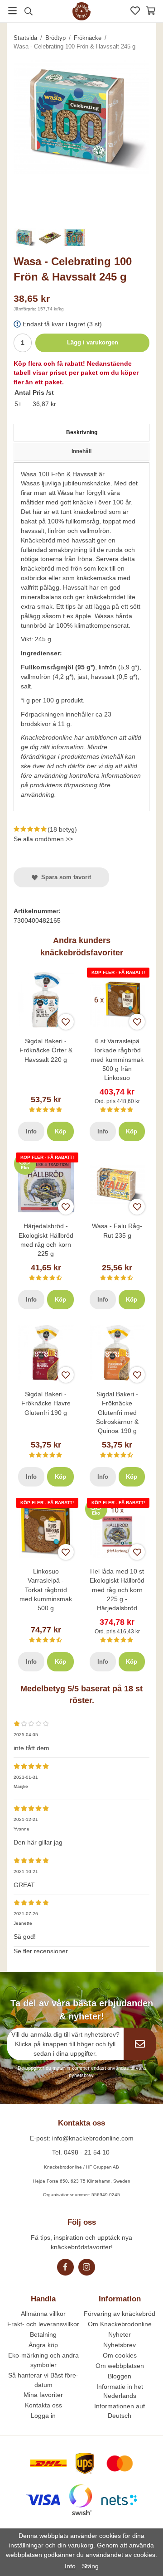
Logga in (43, 2416)
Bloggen (120, 2376)
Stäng (90, 2566)
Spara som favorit (64, 877)
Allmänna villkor (43, 2314)
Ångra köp (43, 2345)
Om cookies (120, 2355)
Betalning (43, 2334)
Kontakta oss (43, 2405)
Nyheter (120, 2334)
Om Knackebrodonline (120, 2324)
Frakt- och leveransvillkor (43, 2324)
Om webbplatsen (120, 2366)
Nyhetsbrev (120, 2345)
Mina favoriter (43, 2395)
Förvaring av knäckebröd (120, 2314)
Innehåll (81, 451)
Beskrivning (82, 432)
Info (31, 1131)
